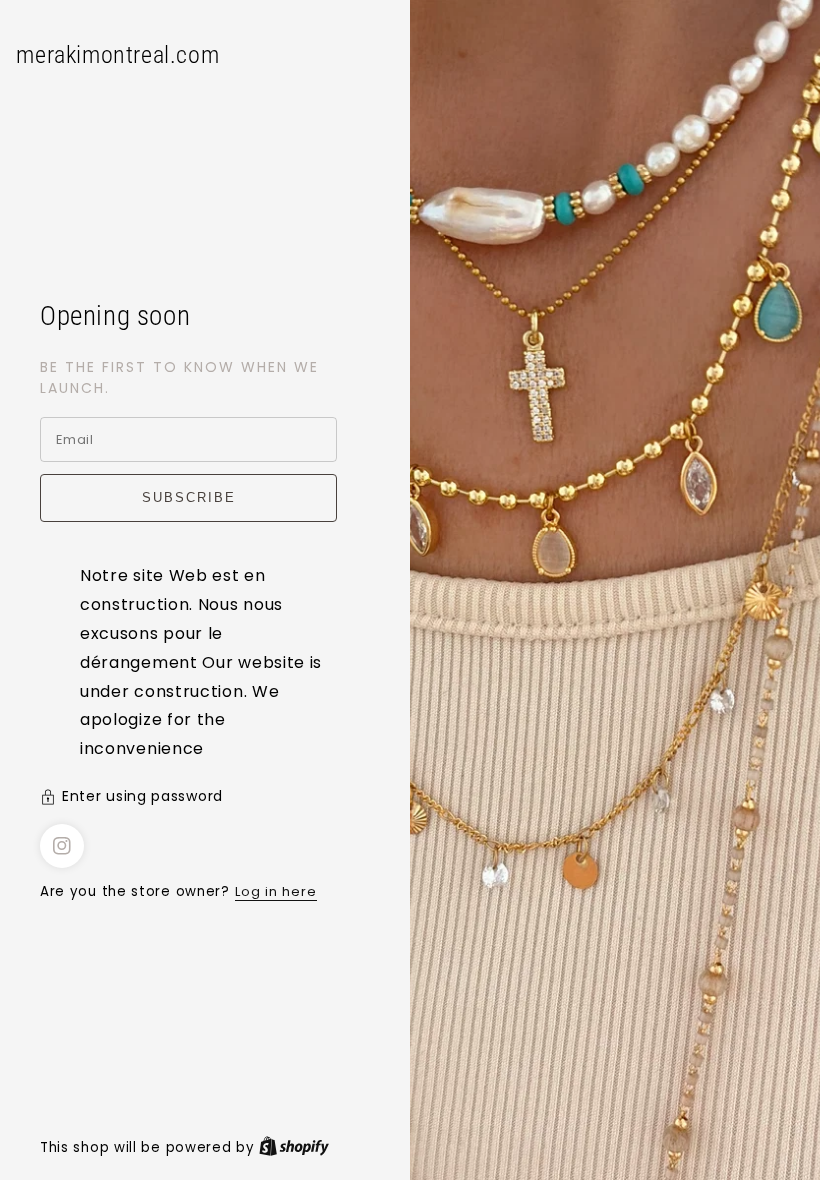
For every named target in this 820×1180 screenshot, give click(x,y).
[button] (205, 799)
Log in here (276, 891)
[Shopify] (294, 1147)
